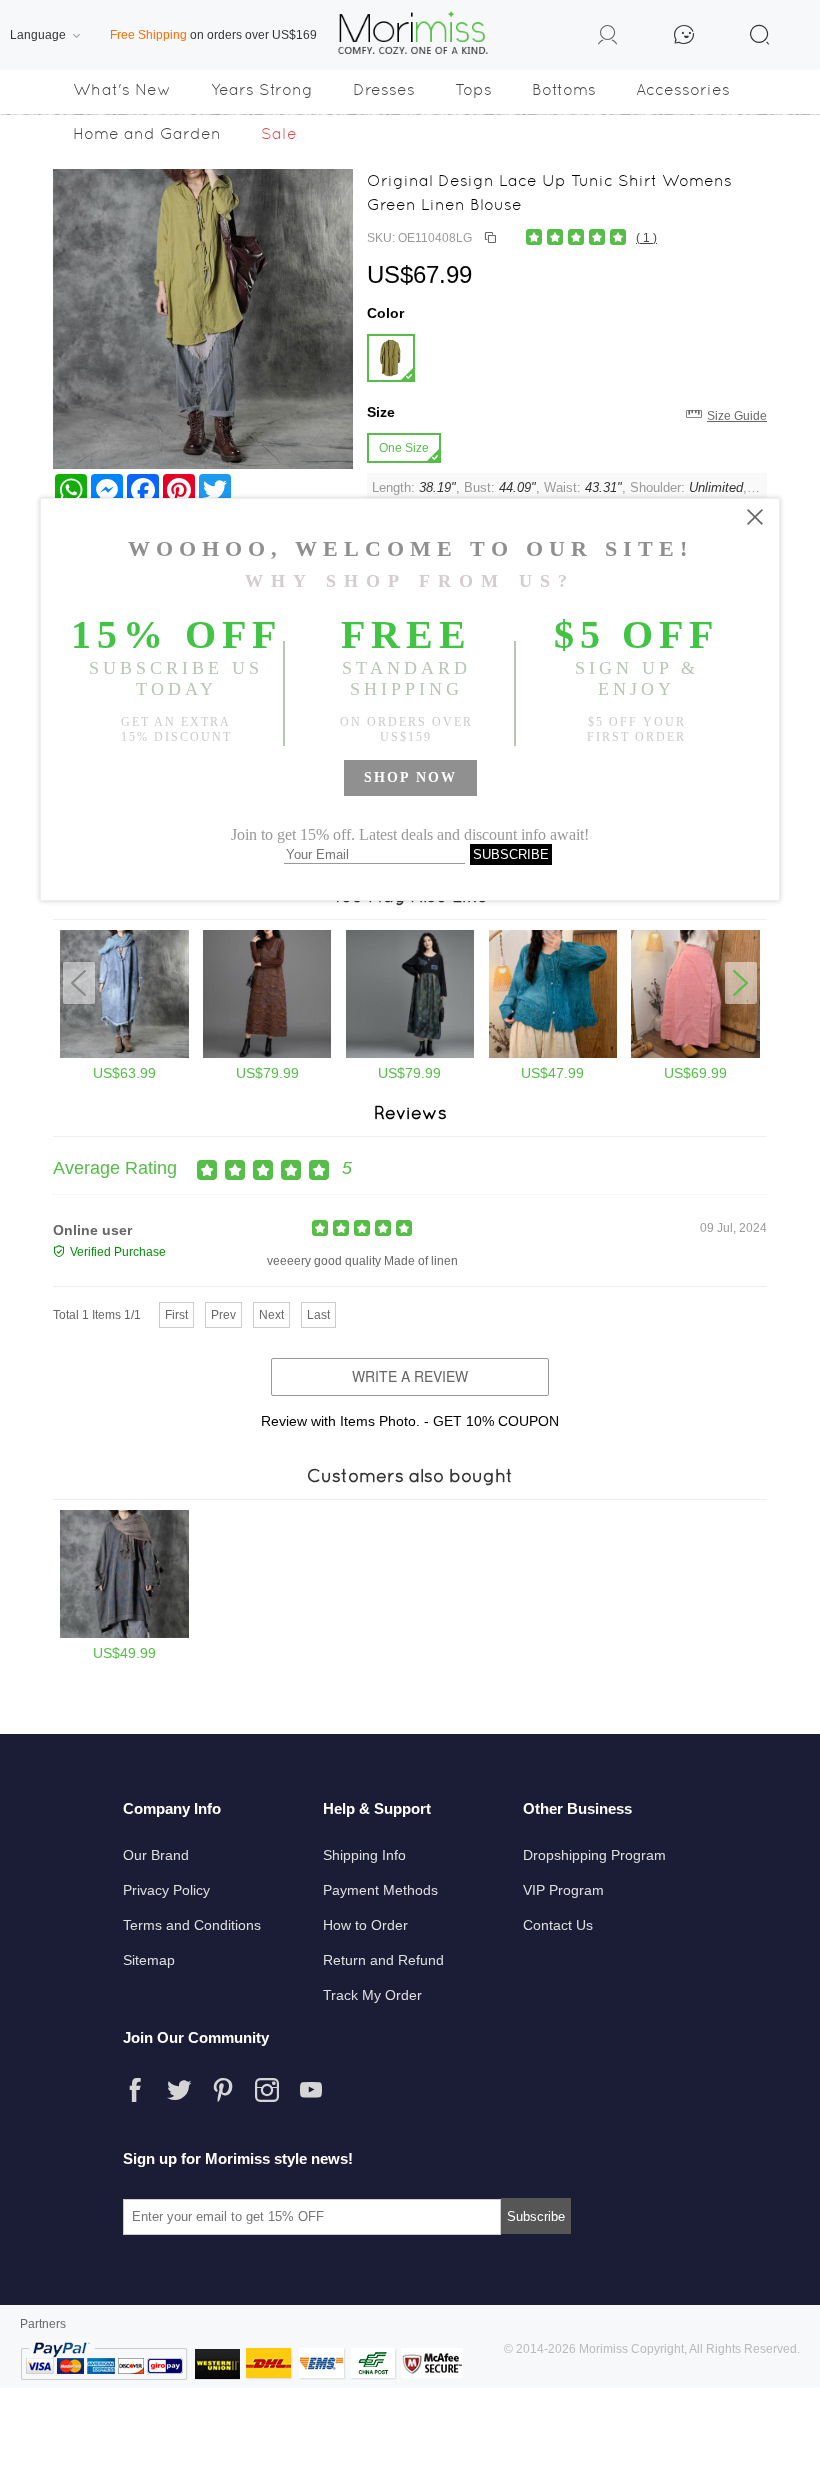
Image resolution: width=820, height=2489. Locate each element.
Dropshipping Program (594, 1855)
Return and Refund (383, 1960)
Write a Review (410, 1376)
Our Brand (156, 1855)
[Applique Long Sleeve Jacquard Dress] (410, 1054)
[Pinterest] (223, 2090)
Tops (473, 89)
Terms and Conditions (192, 1925)
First (176, 1315)
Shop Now (410, 777)
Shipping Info (364, 1855)
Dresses (384, 89)
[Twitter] (179, 2090)
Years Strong (262, 89)
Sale (279, 133)
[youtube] (311, 2090)
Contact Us (558, 1925)
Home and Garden (147, 133)
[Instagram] (267, 2090)
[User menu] (608, 38)
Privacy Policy (166, 1890)
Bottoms (564, 89)
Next (271, 1315)
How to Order (365, 1925)
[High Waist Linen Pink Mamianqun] (695, 1054)
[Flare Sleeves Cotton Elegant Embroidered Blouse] (553, 1054)
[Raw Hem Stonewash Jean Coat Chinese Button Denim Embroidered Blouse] (124, 1054)
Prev (223, 1315)
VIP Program (563, 1890)
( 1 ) (646, 238)
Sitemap (149, 1960)
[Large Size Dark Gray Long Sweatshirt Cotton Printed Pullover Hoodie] (124, 1634)
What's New (122, 89)
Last (318, 1315)
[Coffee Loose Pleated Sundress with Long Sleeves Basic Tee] (267, 1054)
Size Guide (737, 416)
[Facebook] (135, 2090)
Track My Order (372, 1995)
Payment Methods (380, 1890)
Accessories (683, 89)
